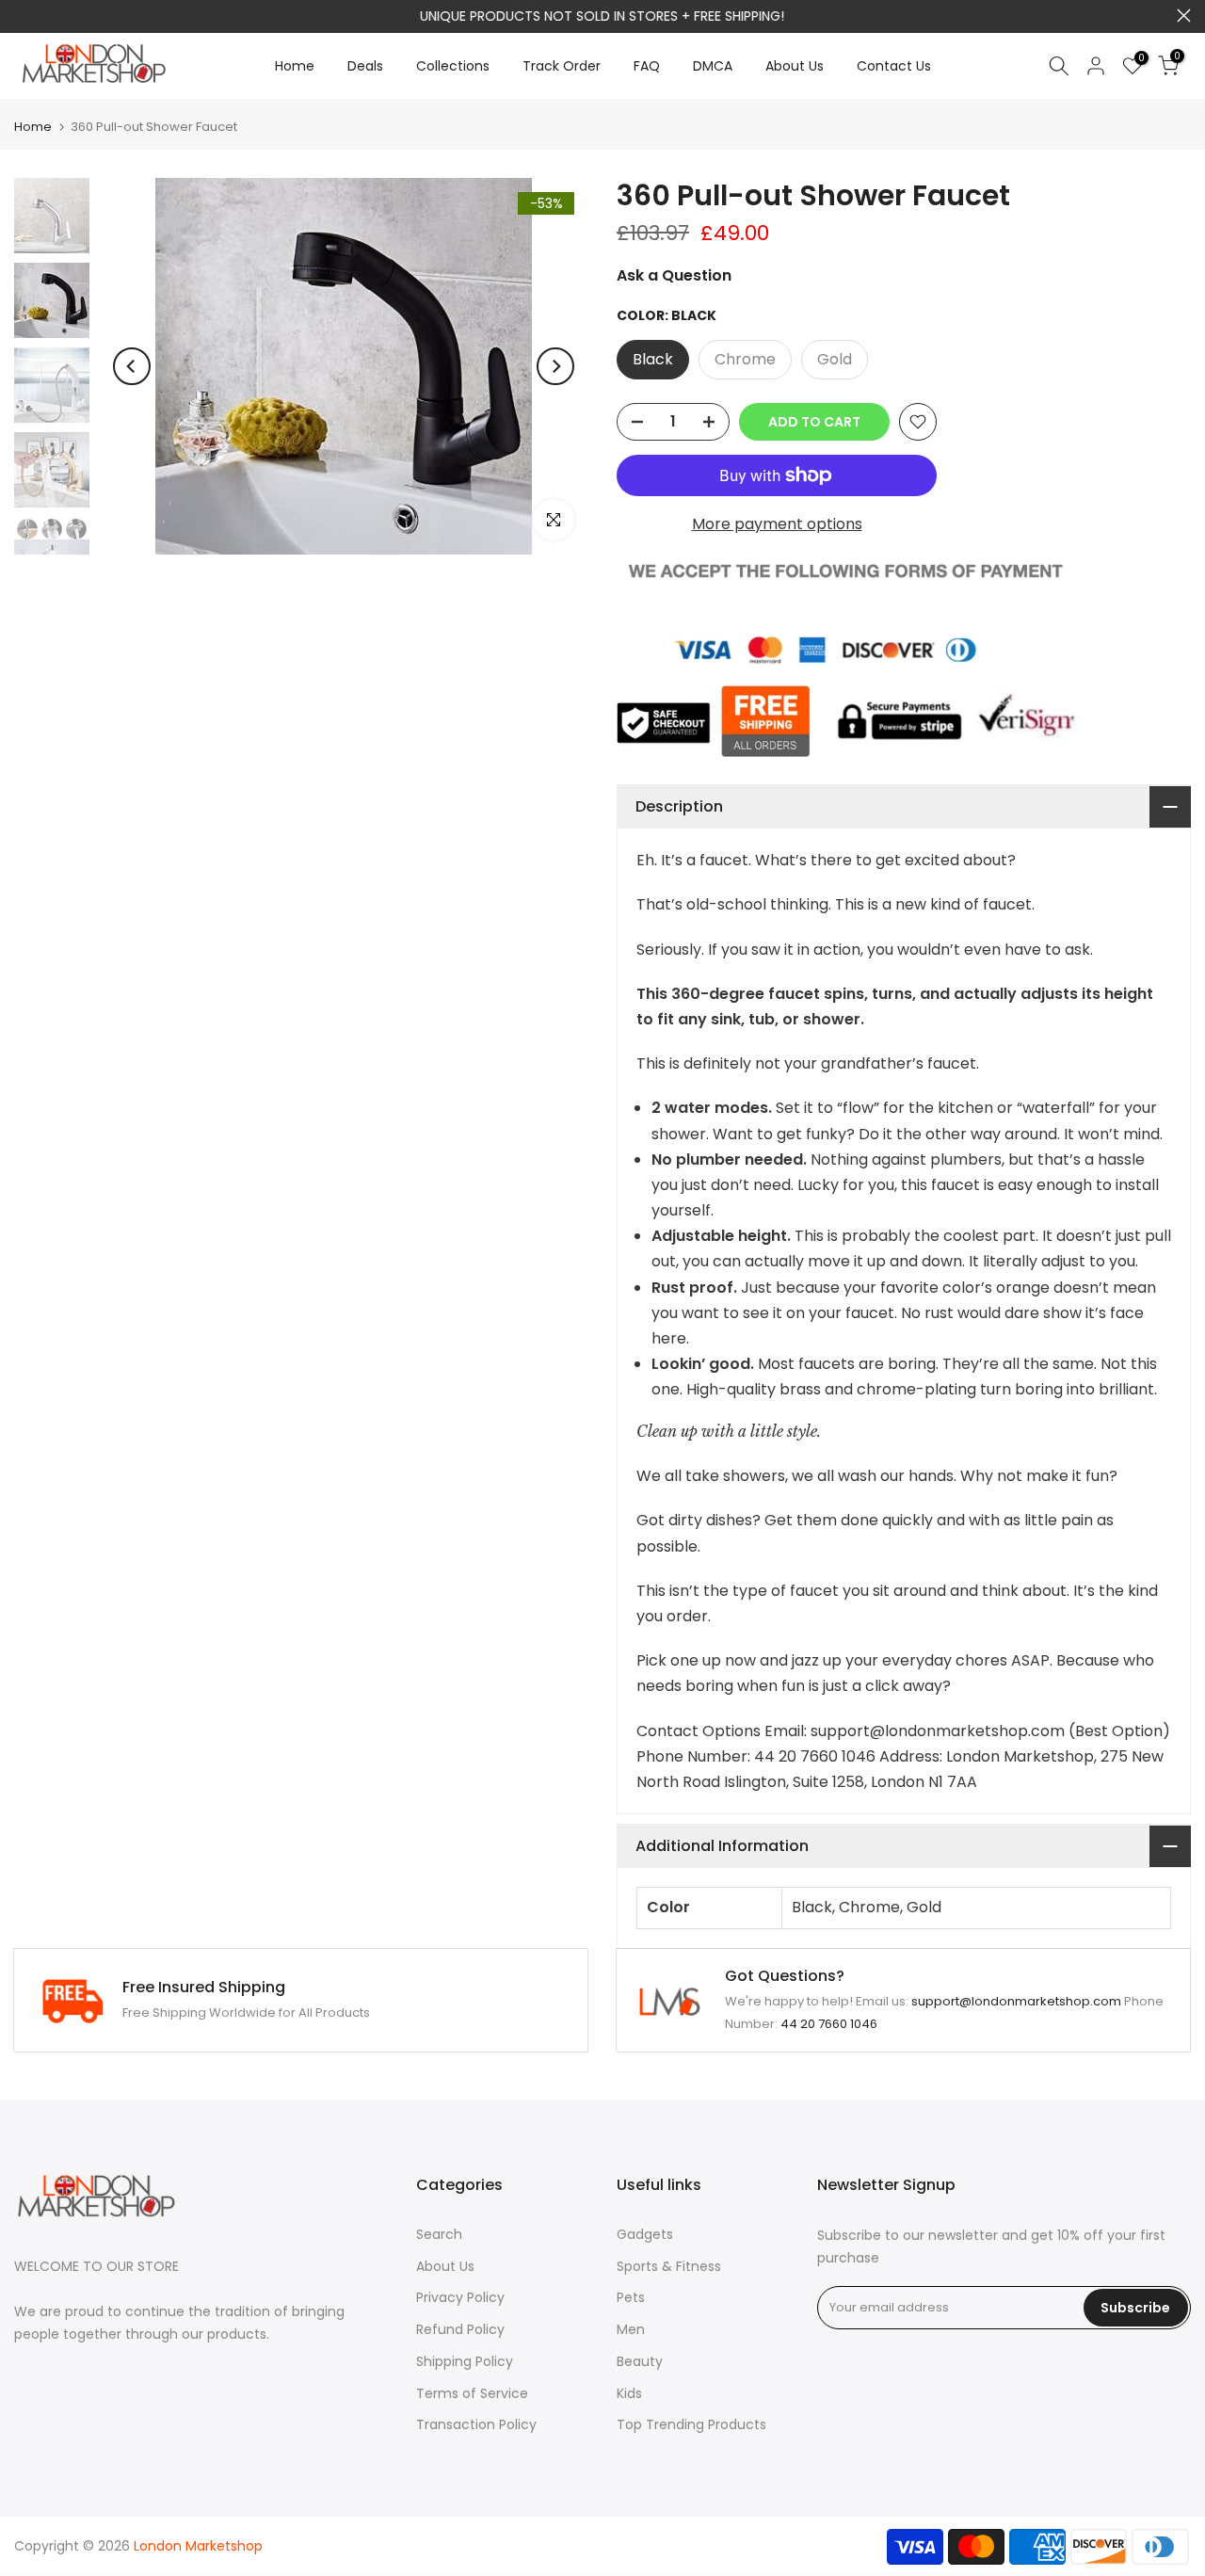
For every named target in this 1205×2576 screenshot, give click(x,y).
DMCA (713, 66)
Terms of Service (472, 2393)
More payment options (777, 524)
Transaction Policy (476, 2424)
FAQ (647, 66)
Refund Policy (460, 2329)
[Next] (555, 366)
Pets (631, 2297)
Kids (629, 2393)
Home (295, 66)
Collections (453, 66)
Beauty (640, 2361)
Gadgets (645, 2234)
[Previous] (132, 366)
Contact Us (894, 66)
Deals (365, 66)
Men (631, 2329)
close (21, 16)
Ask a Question (674, 275)
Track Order (562, 66)
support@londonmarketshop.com (1016, 2001)
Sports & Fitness (669, 2266)
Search (439, 2234)
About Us (795, 66)
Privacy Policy (460, 2297)
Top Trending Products (691, 2424)
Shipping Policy (465, 2361)
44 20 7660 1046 (829, 2024)
